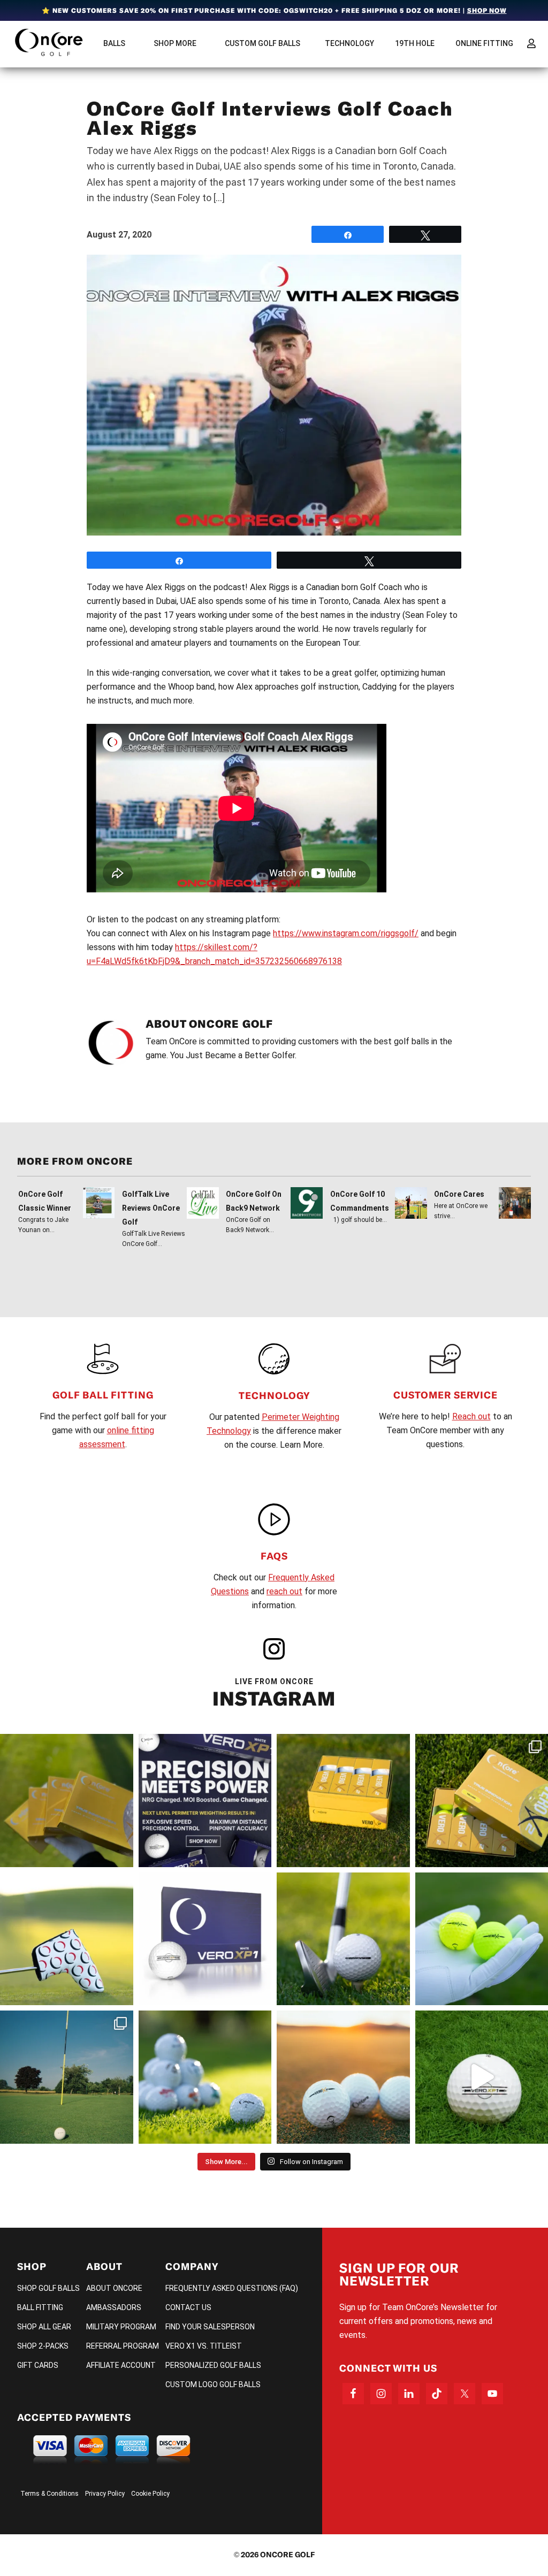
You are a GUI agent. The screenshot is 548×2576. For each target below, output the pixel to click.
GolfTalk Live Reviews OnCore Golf (151, 1208)
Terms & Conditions (50, 2494)
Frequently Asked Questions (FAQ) (232, 2288)
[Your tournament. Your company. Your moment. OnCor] (205, 2077)
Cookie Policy (150, 2494)
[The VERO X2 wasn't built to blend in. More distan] (343, 2077)
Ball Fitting (40, 2307)
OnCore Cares (459, 1194)
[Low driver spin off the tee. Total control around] (343, 1801)
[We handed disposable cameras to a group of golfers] (67, 2077)
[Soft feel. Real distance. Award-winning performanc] (343, 1939)
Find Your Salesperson (210, 2327)
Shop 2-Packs (43, 2346)
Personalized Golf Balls (213, 2365)
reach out (284, 1591)
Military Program (121, 2327)
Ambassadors (114, 2307)
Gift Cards (38, 2365)
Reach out (471, 1416)
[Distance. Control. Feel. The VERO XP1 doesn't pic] (205, 1939)
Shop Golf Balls (48, 2288)
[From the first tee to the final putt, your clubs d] (67, 1939)
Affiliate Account (121, 2365)
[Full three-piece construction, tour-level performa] (67, 1801)
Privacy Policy (105, 2494)
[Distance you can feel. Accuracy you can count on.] (205, 1801)
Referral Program (123, 2346)
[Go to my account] (531, 43)
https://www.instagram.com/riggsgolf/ (346, 933)
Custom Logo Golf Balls (213, 2384)
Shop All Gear (44, 2327)
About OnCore (114, 2288)
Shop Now (487, 10)
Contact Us (188, 2307)
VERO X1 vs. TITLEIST (204, 2346)
